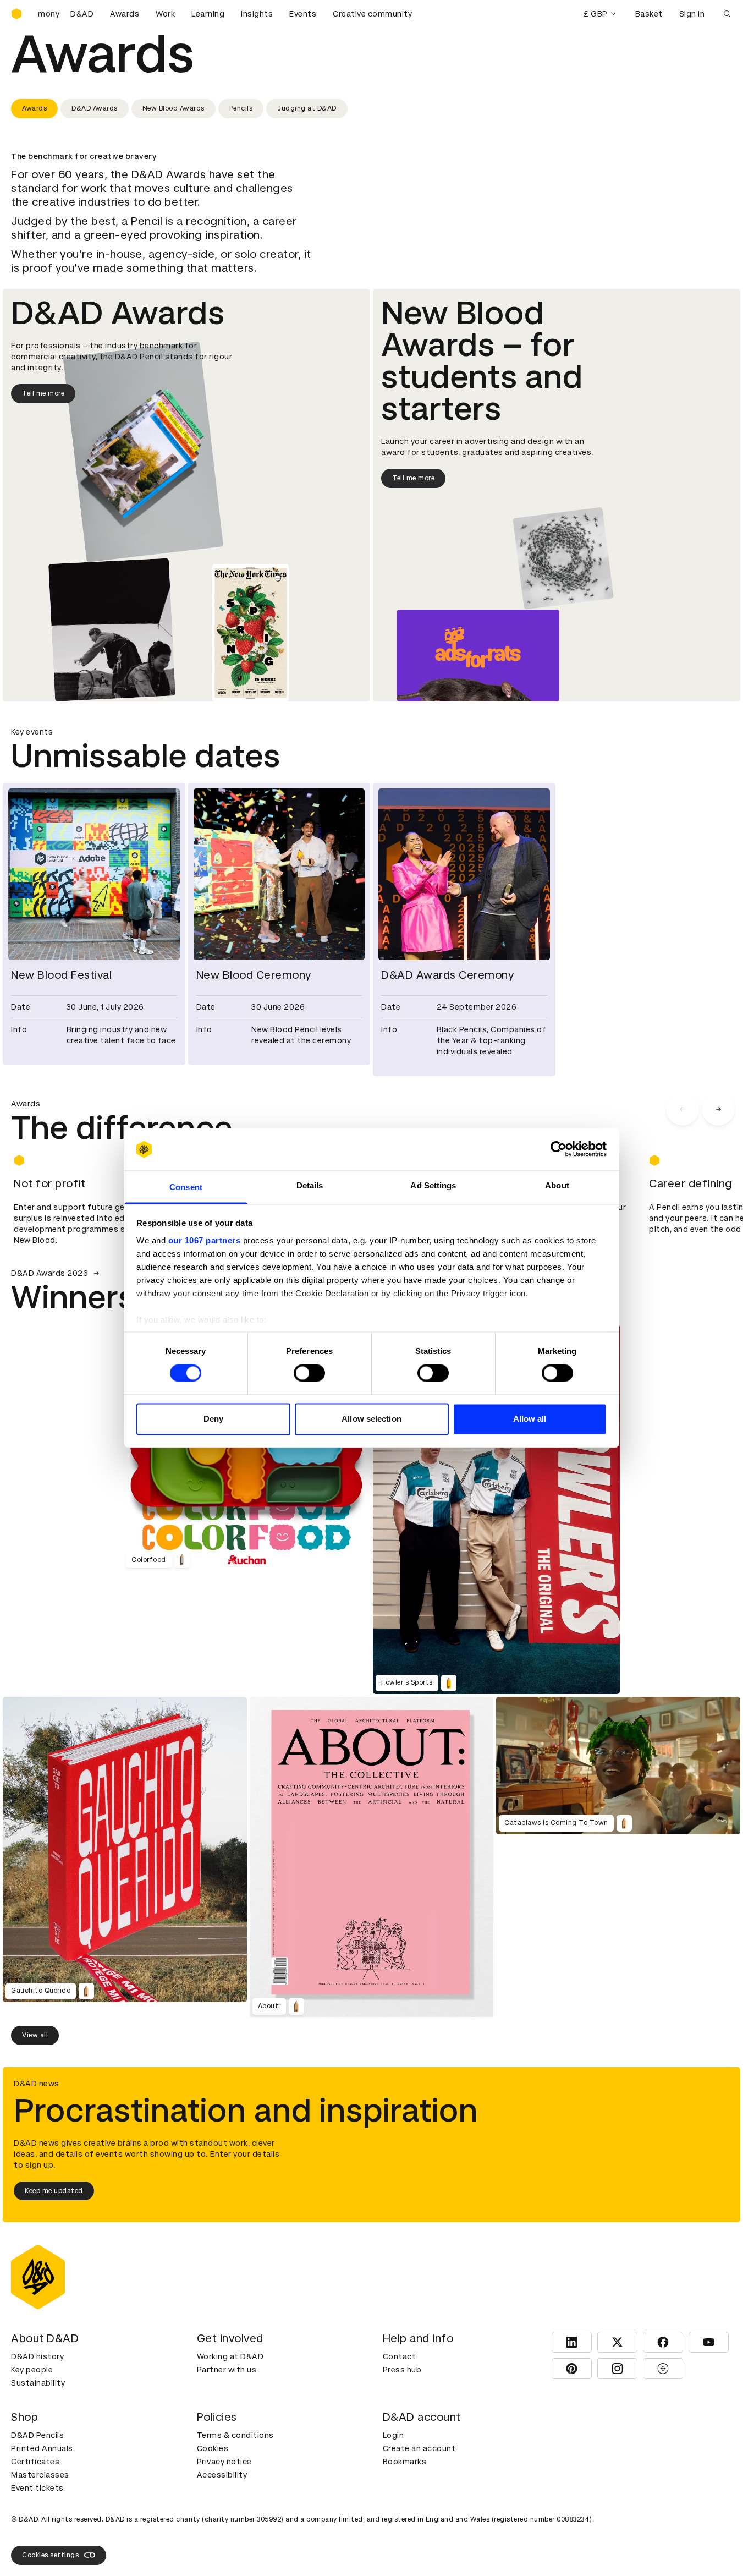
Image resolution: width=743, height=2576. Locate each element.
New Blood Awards (174, 108)
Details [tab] (310, 1185)
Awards (125, 14)
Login (393, 2435)
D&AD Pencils (37, 2435)
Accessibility (222, 2475)
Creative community (372, 14)
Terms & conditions (235, 2435)
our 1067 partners (205, 1240)
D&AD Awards (95, 108)
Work (165, 14)
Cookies (213, 2448)
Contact (400, 2356)
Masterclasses (40, 2475)
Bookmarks (405, 2462)
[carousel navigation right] (718, 1109)
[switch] (309, 1373)
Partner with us (227, 2370)
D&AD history (37, 2356)
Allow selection (371, 1419)
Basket (649, 14)
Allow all (530, 1419)
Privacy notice (224, 2462)
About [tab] (557, 1185)
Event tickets (37, 2488)
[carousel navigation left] (683, 1109)
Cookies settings (50, 2555)
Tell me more (43, 393)
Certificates (35, 2462)
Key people (32, 2370)
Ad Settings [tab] (433, 1185)
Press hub (402, 2370)
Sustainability (38, 2383)
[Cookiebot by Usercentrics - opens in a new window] (558, 1149)
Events (303, 14)
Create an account (419, 2448)
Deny (213, 1419)
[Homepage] (16, 14)
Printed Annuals (42, 2448)
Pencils (241, 108)
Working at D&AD (230, 2356)
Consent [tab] (186, 1187)
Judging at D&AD (307, 108)
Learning (208, 14)
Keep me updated (54, 2191)
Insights (257, 14)
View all (35, 2035)
